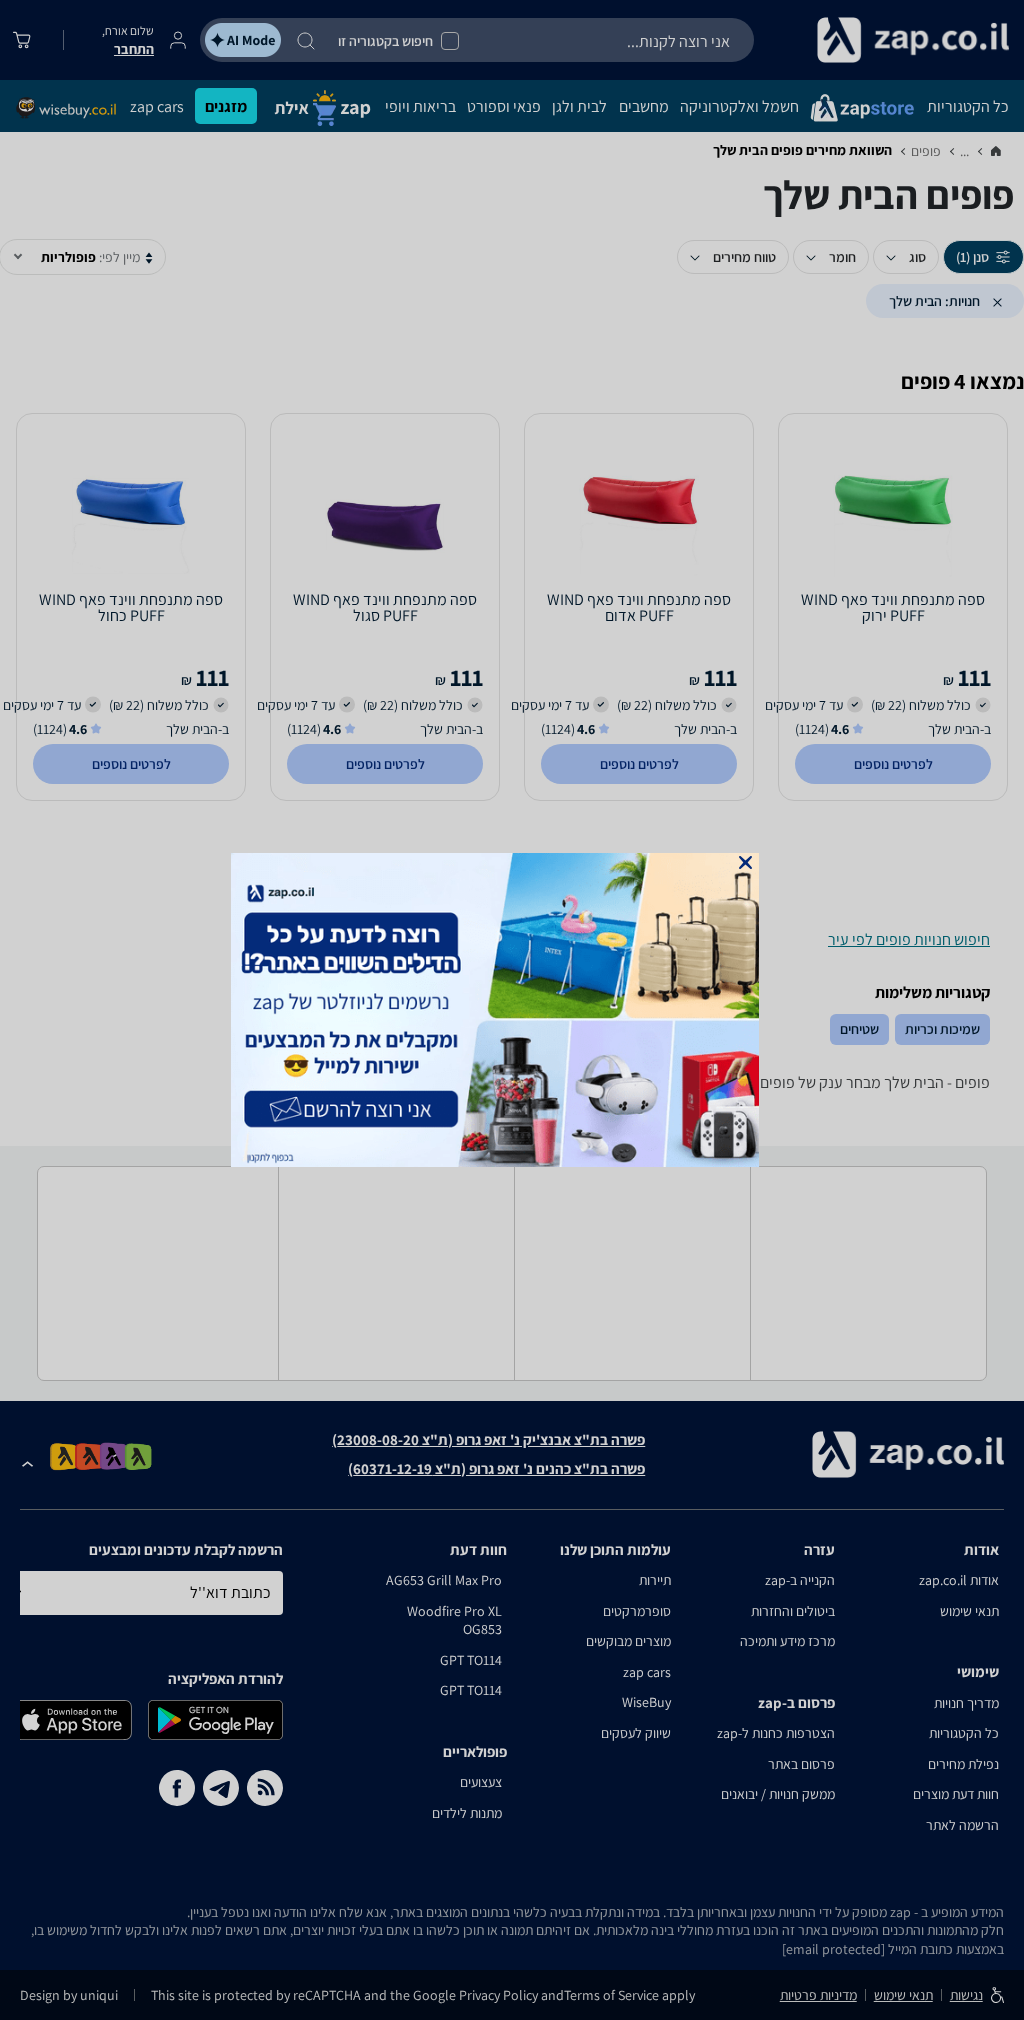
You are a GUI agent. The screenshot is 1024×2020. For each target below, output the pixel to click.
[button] (745, 862)
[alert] (512, 1010)
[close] (745, 862)
